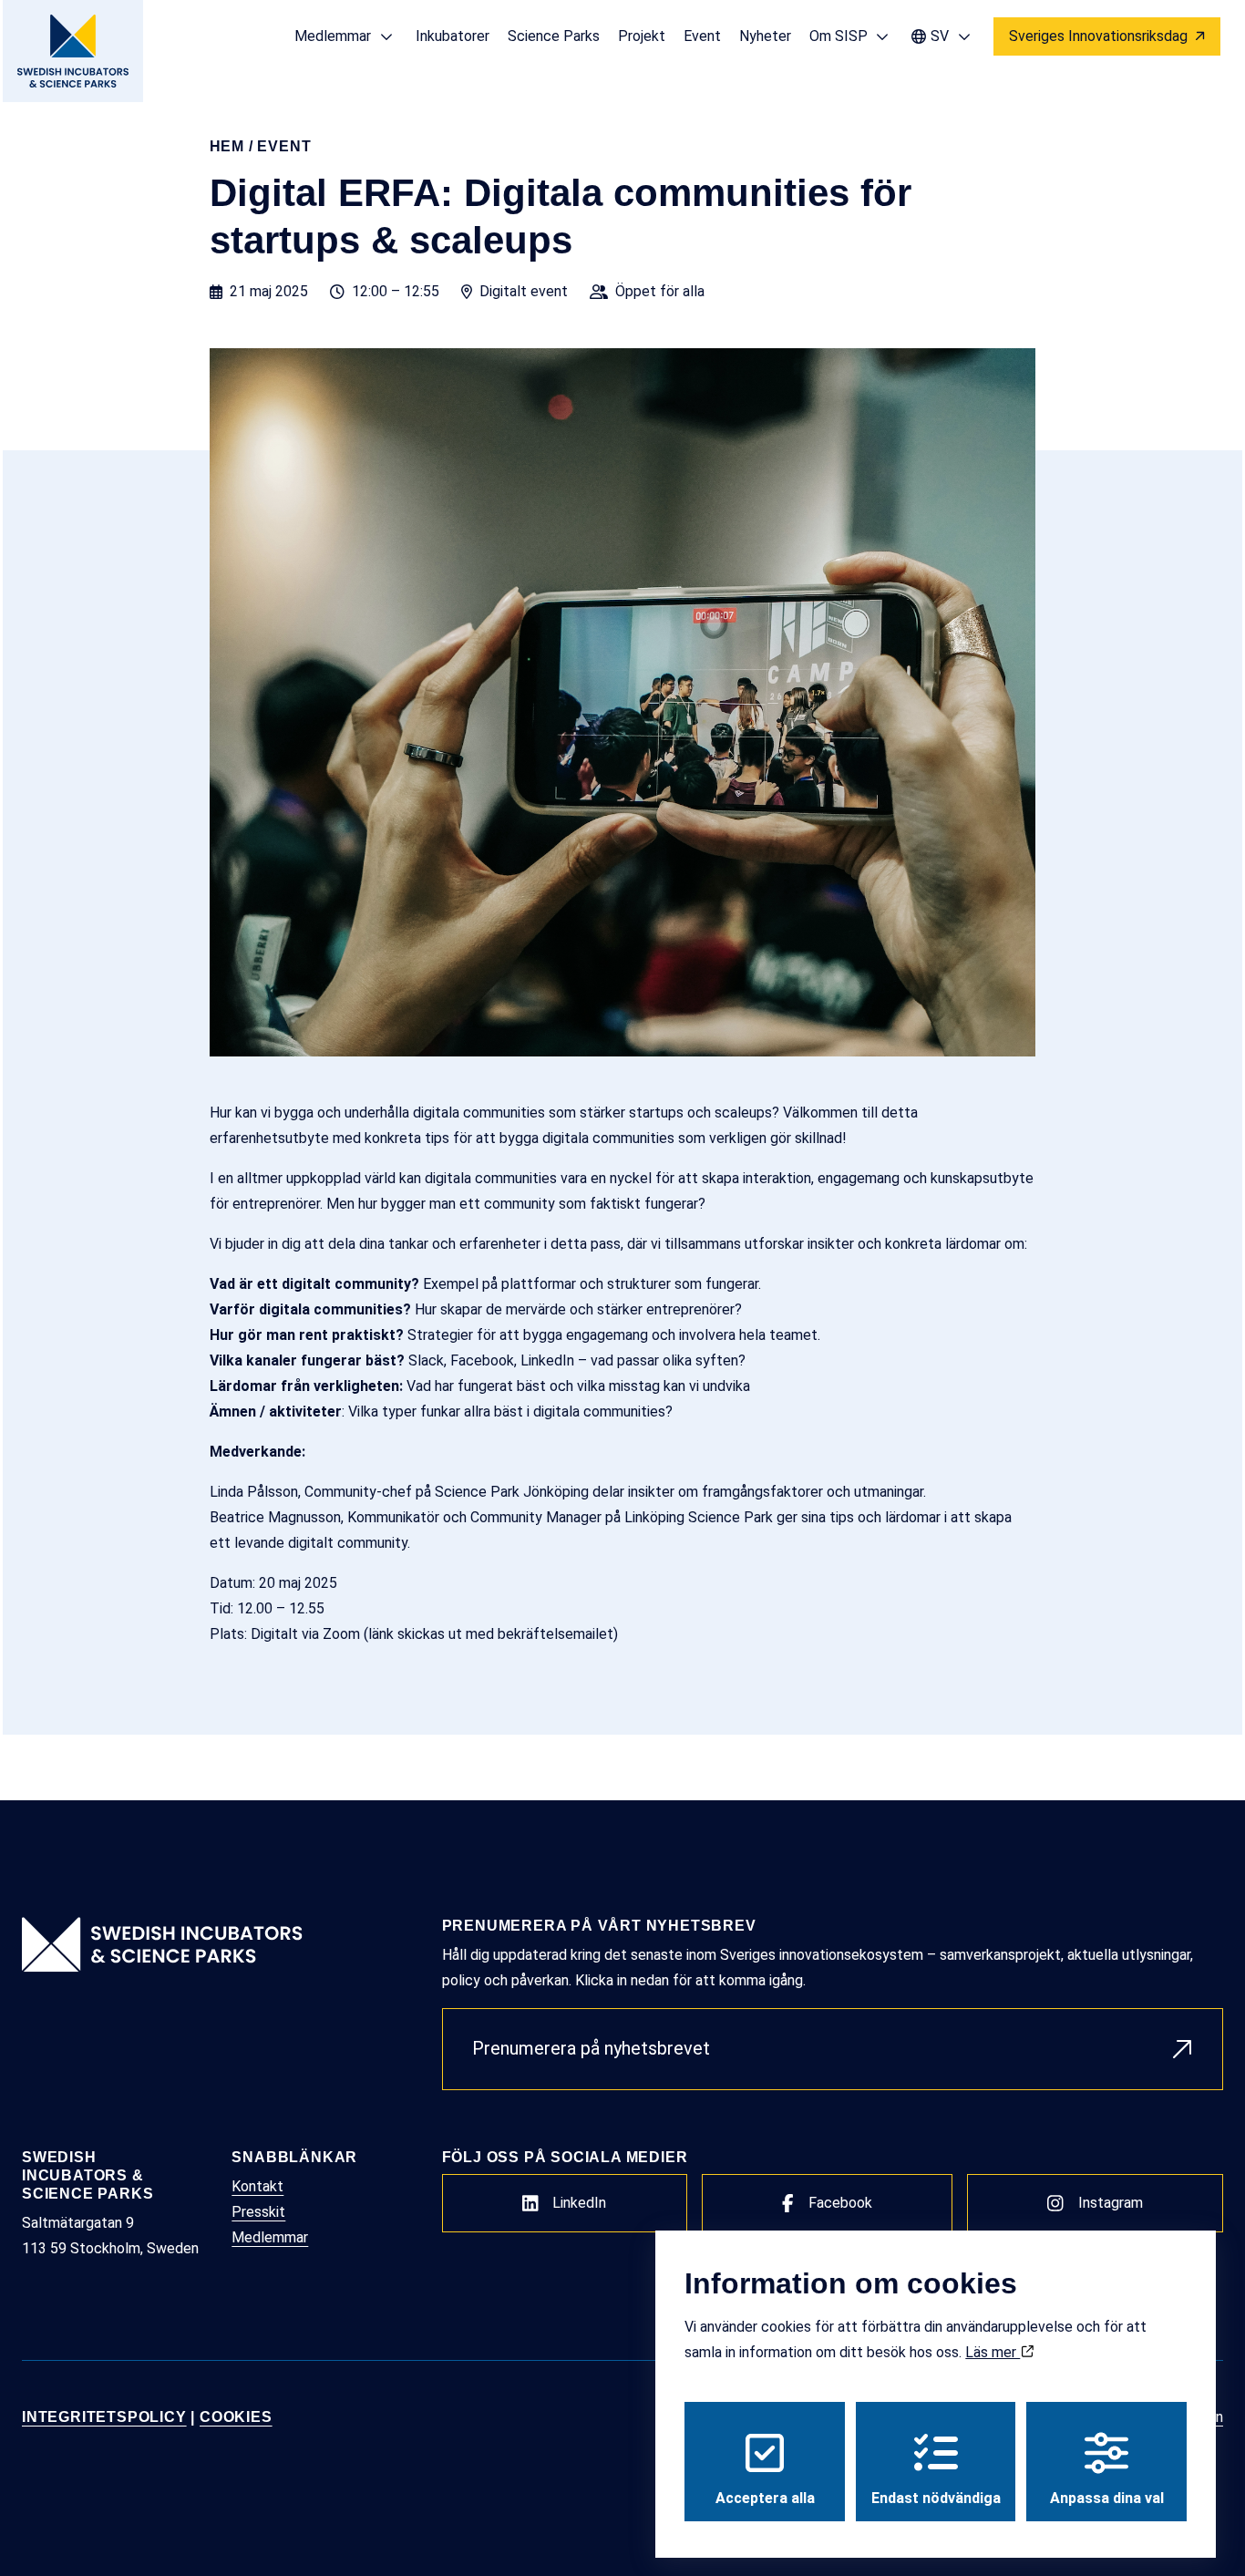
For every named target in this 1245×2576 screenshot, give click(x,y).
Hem (227, 146)
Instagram (1111, 2203)
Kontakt (257, 2186)
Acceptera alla (765, 2498)
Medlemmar (270, 2237)
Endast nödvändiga (936, 2498)
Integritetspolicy (104, 2417)
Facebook (840, 2203)
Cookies (236, 2417)
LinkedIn (579, 2203)
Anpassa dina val (1107, 2498)
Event (284, 146)
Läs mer (993, 2352)
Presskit (258, 2212)
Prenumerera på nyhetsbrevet (591, 2048)
